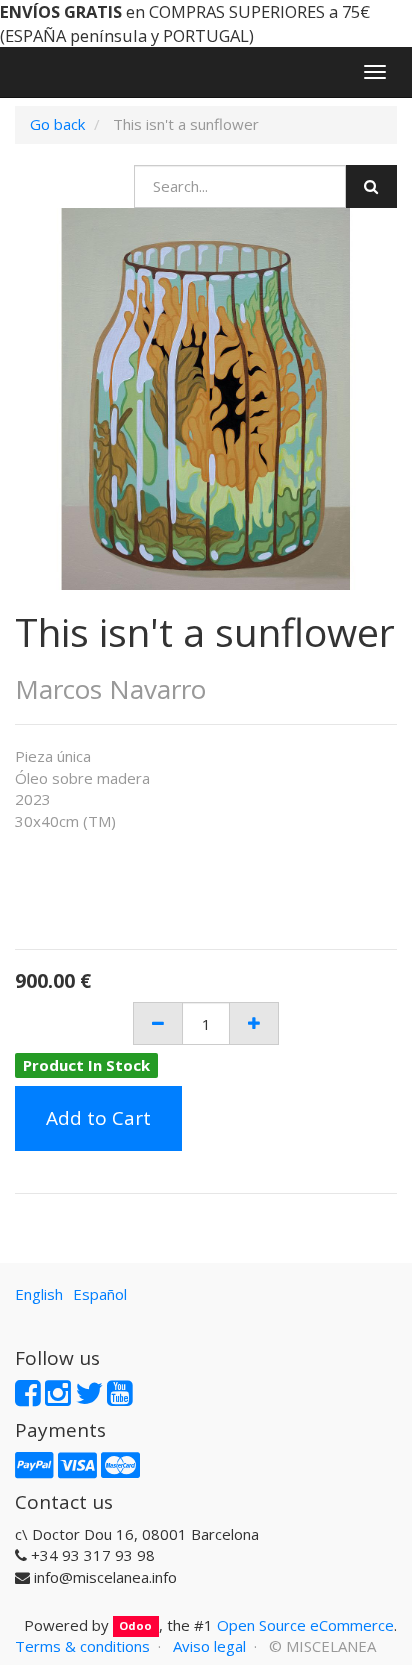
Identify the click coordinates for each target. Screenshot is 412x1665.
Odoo (135, 1626)
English (39, 1294)
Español (100, 1294)
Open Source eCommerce (305, 1625)
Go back (57, 124)
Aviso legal (209, 1646)
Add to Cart (98, 1118)
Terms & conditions (82, 1646)
